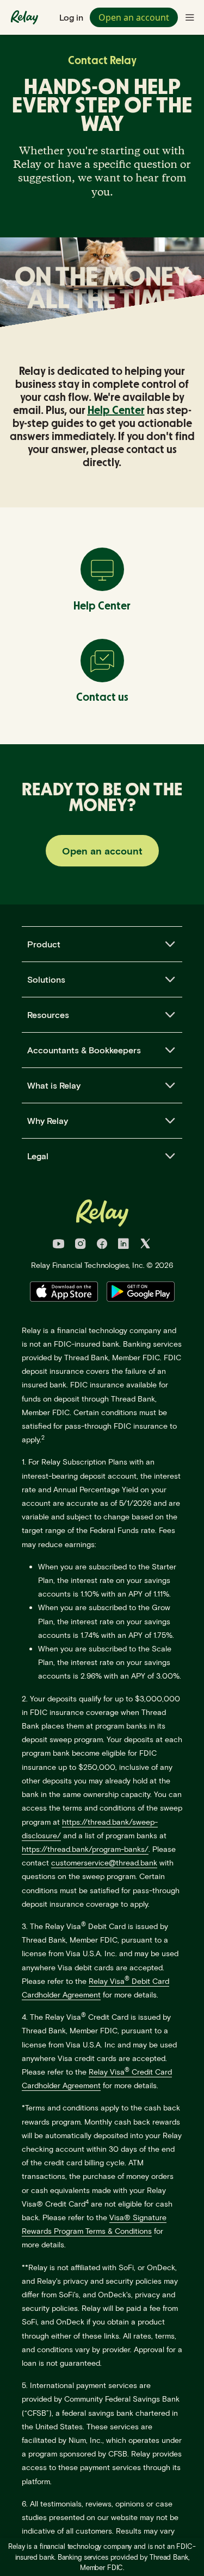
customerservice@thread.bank (104, 1862)
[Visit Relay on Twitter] (145, 1245)
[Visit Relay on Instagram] (81, 1245)
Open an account (134, 17)
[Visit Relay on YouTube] (59, 1245)
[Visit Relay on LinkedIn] (123, 1245)
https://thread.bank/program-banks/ (85, 1849)
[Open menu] (190, 17)
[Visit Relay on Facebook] (102, 1245)
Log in (71, 17)
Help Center (116, 411)
